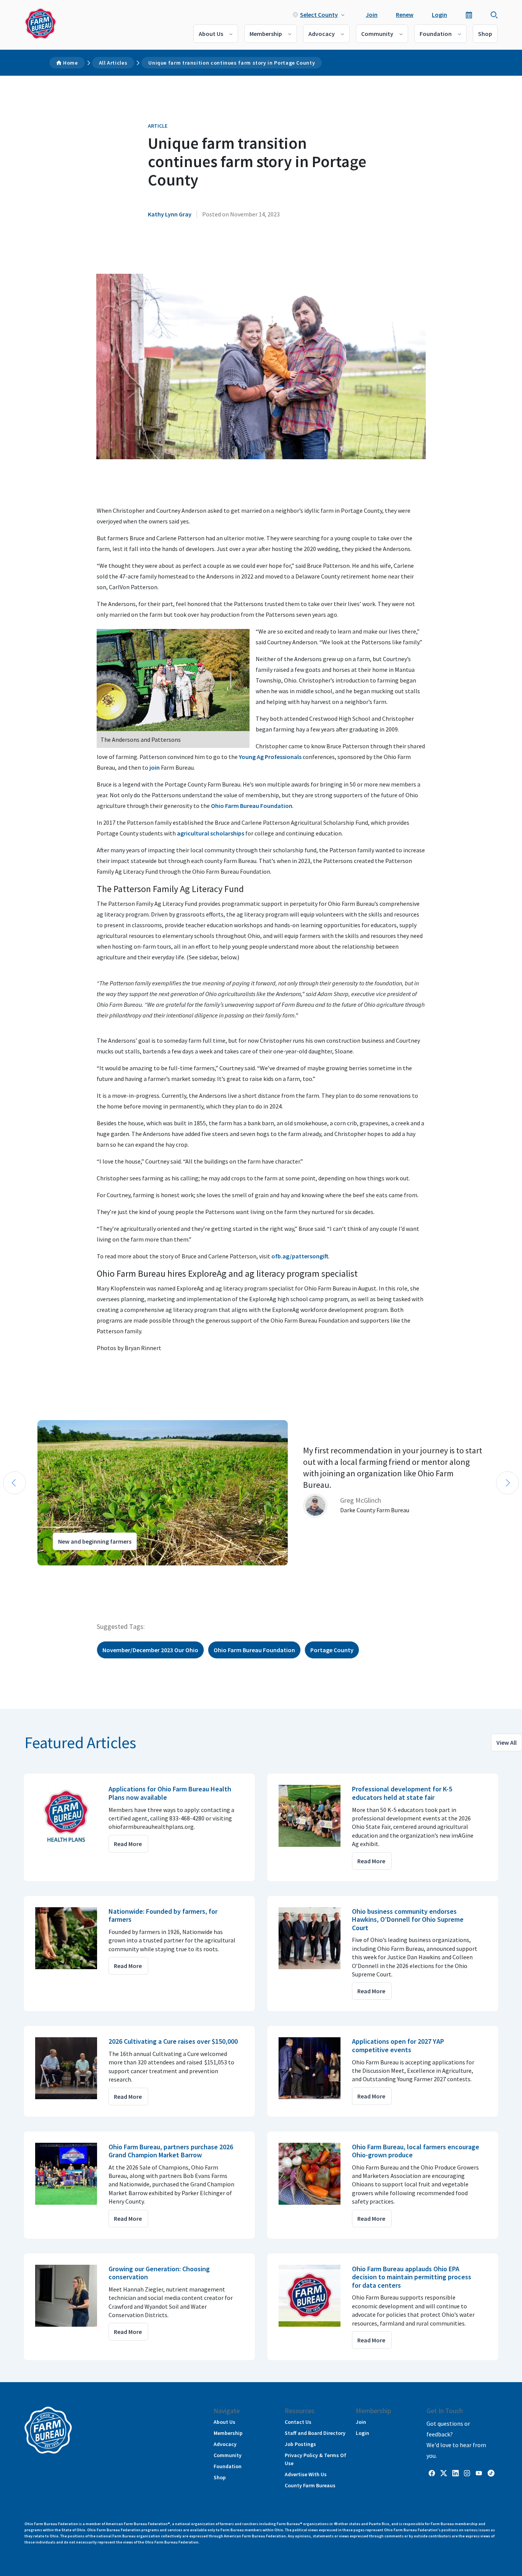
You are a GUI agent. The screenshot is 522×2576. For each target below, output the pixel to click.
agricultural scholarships (211, 833)
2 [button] (27, 1572)
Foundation (436, 34)
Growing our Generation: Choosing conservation (159, 2273)
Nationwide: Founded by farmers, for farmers (163, 1915)
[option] (261, 1493)
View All (507, 1742)
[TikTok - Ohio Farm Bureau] (491, 2473)
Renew (405, 15)
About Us (211, 34)
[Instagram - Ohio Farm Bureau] (467, 2473)
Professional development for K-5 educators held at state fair (402, 1793)
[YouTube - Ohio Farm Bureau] (479, 2473)
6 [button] (57, 1572)
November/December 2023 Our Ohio (150, 1650)
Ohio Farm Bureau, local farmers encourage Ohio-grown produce (416, 2151)
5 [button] (50, 1572)
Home (71, 63)
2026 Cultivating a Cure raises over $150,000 (173, 2041)
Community (377, 34)
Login (439, 15)
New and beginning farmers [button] (95, 1541)
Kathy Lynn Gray (170, 214)
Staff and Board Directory (315, 2433)
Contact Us (298, 2422)
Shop (485, 34)
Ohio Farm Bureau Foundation (252, 806)
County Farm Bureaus (310, 2485)
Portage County (332, 1650)
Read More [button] (128, 1844)
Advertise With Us (306, 2474)
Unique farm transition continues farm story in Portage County (232, 63)
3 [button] (34, 1572)
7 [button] (65, 1572)
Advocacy (322, 34)
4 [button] (42, 1572)
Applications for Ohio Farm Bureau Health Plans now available (170, 1793)
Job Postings (300, 2444)
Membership (266, 34)
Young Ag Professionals (270, 757)
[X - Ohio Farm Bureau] (444, 2473)
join (155, 767)
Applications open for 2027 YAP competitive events (398, 2045)
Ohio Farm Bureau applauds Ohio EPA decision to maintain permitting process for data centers (412, 2277)
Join (372, 15)
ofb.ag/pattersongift (300, 1256)
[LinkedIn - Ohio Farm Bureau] (456, 2473)
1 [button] (19, 1572)
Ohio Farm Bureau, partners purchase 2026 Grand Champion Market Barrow (171, 2151)
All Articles (113, 63)
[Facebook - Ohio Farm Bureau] (432, 2473)
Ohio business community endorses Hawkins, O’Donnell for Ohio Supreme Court (408, 1919)
